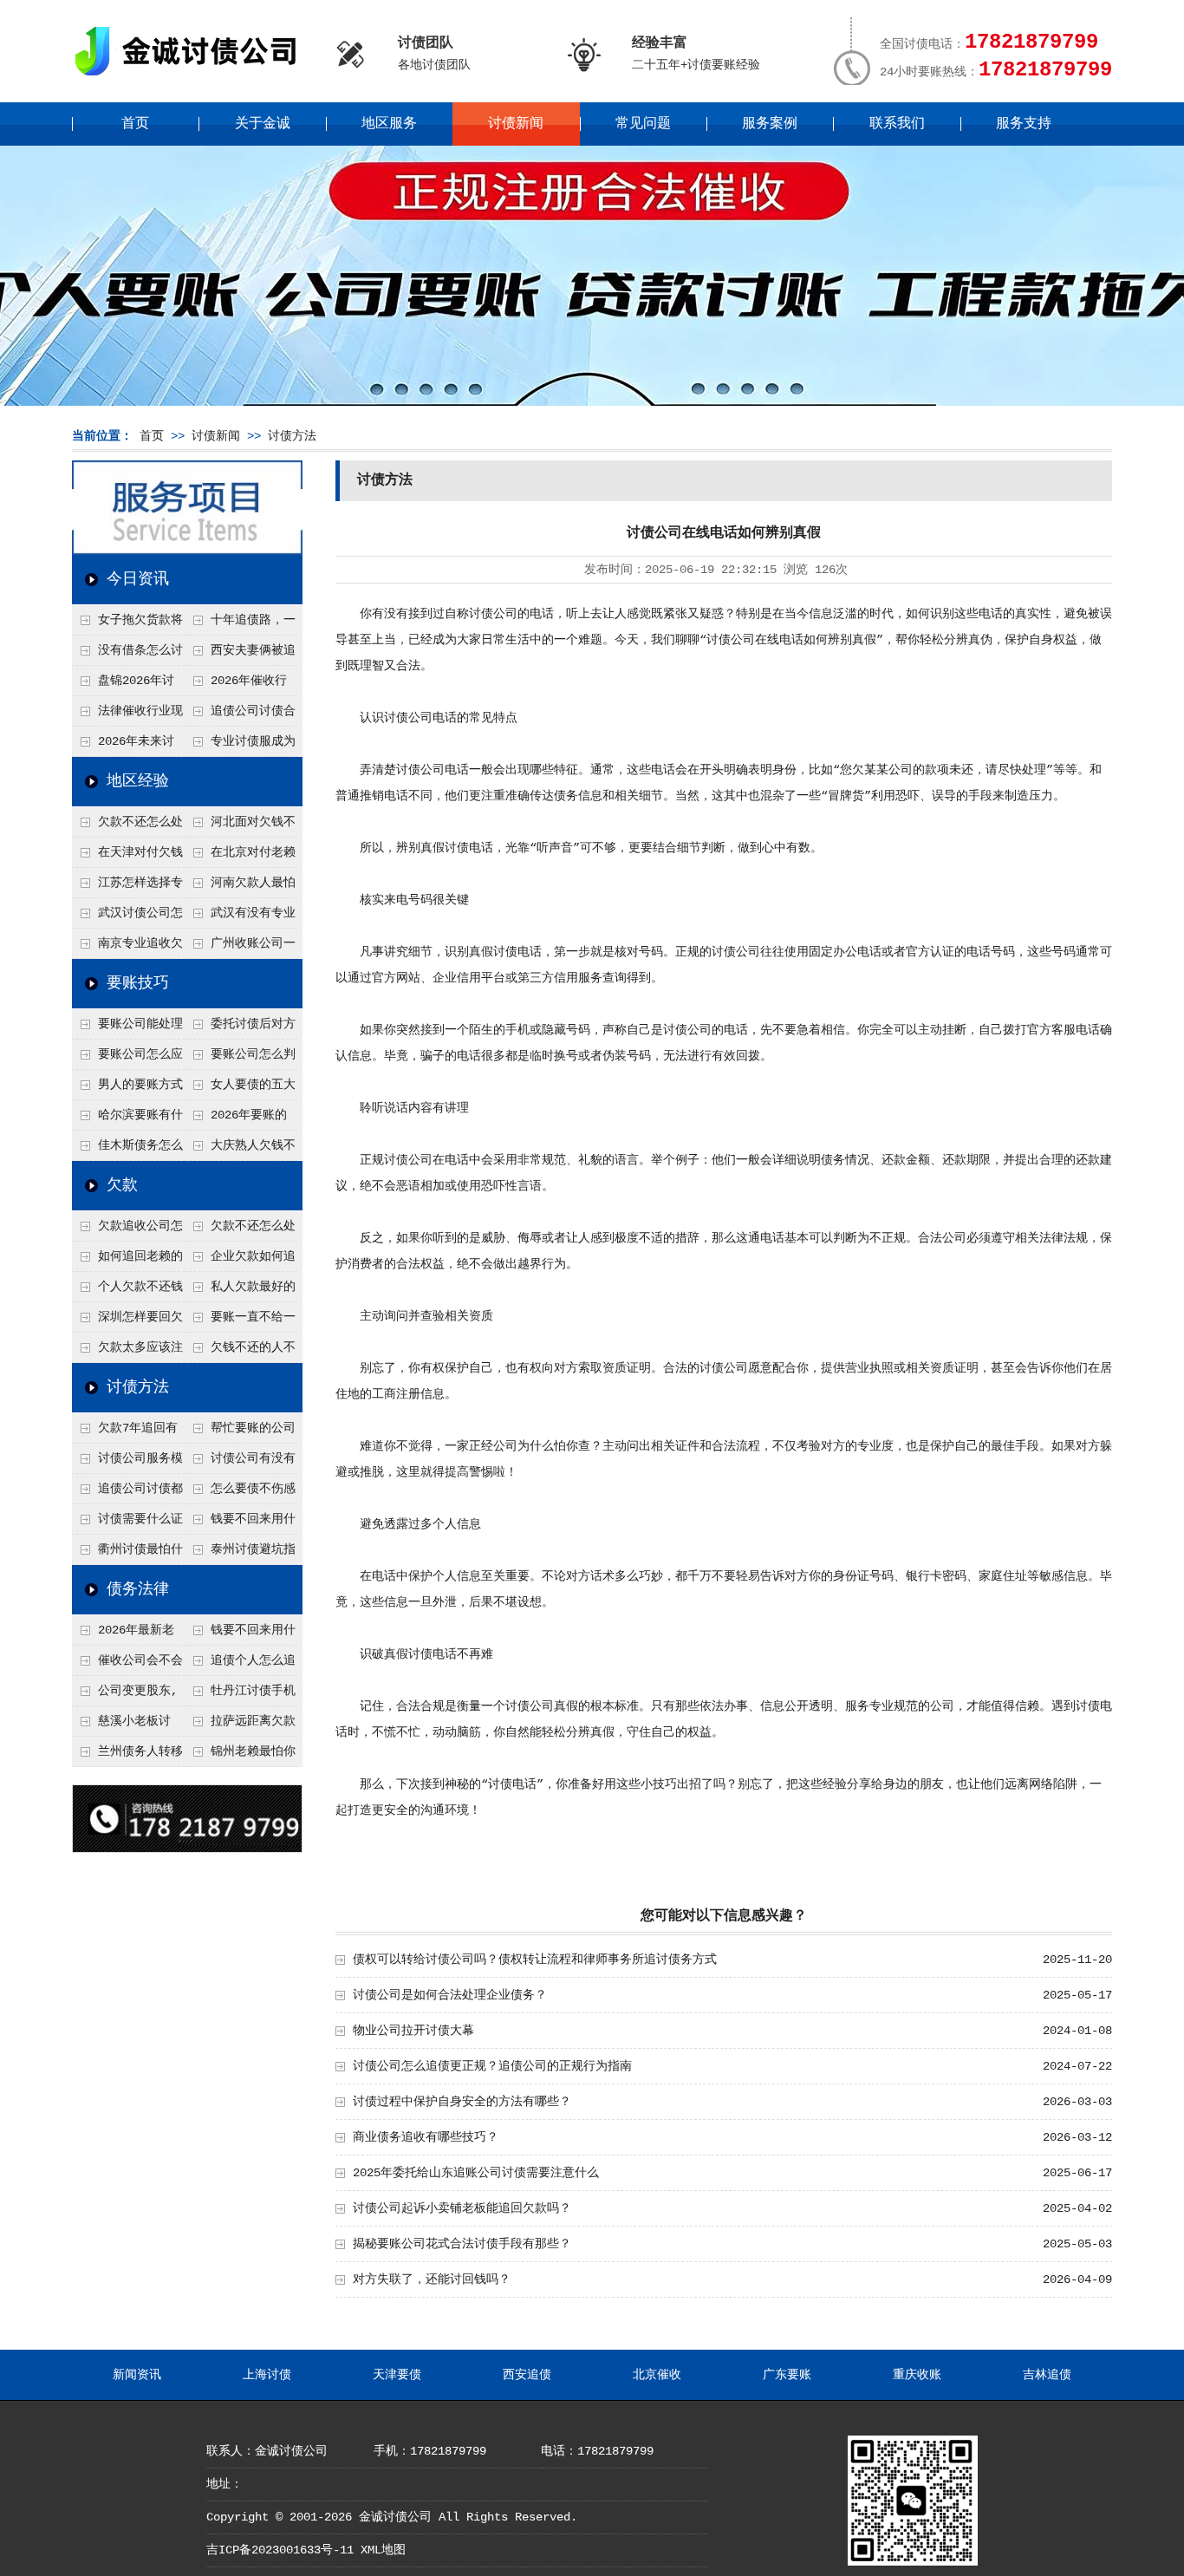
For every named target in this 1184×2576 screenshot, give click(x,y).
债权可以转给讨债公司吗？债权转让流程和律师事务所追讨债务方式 (535, 1960)
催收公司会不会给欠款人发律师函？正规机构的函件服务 (127, 1665)
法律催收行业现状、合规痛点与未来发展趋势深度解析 (127, 715)
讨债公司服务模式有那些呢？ (127, 1463)
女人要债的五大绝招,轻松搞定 (240, 1089)
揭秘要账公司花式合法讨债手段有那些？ (462, 2244)
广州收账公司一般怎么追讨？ (240, 948)
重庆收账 (917, 2375)
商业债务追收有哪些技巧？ (426, 2137)
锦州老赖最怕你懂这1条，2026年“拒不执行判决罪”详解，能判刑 (240, 1756)
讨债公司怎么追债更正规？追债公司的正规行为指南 (492, 2066)
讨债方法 (292, 436)
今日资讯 (138, 579)
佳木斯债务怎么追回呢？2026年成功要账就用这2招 (128, 1150)
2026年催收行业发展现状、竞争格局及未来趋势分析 (239, 685)
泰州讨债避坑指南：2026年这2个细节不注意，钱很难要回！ (240, 1554)
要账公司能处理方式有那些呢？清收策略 (127, 1028)
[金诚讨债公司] (192, 78)
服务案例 (770, 124)
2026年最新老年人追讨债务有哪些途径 (127, 1634)
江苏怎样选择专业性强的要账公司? (127, 887)
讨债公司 (493, 614)
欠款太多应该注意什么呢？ (127, 1352)
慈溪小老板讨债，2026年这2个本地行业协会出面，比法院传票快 (127, 1725)
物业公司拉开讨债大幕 (413, 2031)
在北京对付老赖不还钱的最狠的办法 (240, 857)
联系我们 (897, 124)
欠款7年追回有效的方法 (125, 1432)
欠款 (122, 1185)
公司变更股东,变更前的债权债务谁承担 (127, 1695)
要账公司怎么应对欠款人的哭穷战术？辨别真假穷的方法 (127, 1059)
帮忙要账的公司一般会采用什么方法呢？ (240, 1432)
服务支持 (1024, 124)
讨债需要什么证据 (127, 1523)
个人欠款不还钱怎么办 (127, 1291)
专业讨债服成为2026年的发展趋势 (240, 746)
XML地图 (383, 2550)
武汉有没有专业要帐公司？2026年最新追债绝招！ (241, 917)
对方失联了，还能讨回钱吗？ (432, 2279)
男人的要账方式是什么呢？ (127, 1089)
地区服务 (389, 124)
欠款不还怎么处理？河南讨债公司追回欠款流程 (127, 826)
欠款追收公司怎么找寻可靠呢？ (127, 1230)
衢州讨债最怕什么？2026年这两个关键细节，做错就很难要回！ (128, 1554)
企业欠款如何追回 (240, 1261)
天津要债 (397, 2375)
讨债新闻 (516, 124)
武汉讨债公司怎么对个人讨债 (127, 917)
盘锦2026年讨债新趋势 (123, 685)
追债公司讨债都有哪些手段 (127, 1493)
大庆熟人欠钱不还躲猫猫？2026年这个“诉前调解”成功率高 (241, 1150)
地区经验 (138, 781)
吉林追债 (1047, 2375)
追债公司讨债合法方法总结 (240, 715)
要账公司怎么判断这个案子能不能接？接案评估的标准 (240, 1059)
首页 (135, 124)
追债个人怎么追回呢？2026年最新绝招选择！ (241, 1665)
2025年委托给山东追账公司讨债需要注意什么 (476, 2173)
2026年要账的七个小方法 (236, 1119)
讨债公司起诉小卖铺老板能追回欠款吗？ (462, 2208)
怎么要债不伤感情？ (240, 1493)
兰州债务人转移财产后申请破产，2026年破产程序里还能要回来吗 (127, 1756)
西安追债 (527, 2375)
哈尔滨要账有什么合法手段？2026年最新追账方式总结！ (128, 1119)
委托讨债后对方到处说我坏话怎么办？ (240, 1028)
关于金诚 (263, 124)
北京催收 (657, 2375)
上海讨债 (267, 2375)
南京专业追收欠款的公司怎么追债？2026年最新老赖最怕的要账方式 (128, 948)
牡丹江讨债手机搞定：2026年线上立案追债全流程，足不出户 (241, 1695)
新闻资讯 (137, 2375)
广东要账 (787, 2375)
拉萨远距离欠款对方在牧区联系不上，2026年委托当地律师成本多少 (241, 1725)
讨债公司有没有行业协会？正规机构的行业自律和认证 (240, 1463)
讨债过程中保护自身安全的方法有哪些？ (462, 2102)
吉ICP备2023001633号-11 (280, 2550)
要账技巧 (138, 983)
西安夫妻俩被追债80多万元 (240, 655)
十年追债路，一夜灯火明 (240, 624)
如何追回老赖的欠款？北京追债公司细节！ (127, 1261)
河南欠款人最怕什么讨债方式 (240, 887)
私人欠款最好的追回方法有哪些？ (240, 1291)
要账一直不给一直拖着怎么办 (240, 1321)
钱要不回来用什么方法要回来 (240, 1523)
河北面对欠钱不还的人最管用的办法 (240, 826)
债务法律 (138, 1589)
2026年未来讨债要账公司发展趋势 (127, 746)
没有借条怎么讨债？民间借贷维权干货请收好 (127, 655)
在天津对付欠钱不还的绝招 (127, 857)
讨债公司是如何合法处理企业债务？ (450, 1995)
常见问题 (643, 124)
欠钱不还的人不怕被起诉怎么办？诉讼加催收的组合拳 (240, 1352)
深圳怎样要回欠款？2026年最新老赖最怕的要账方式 (128, 1321)
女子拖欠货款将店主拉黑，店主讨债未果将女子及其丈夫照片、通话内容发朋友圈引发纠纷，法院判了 (127, 624)
